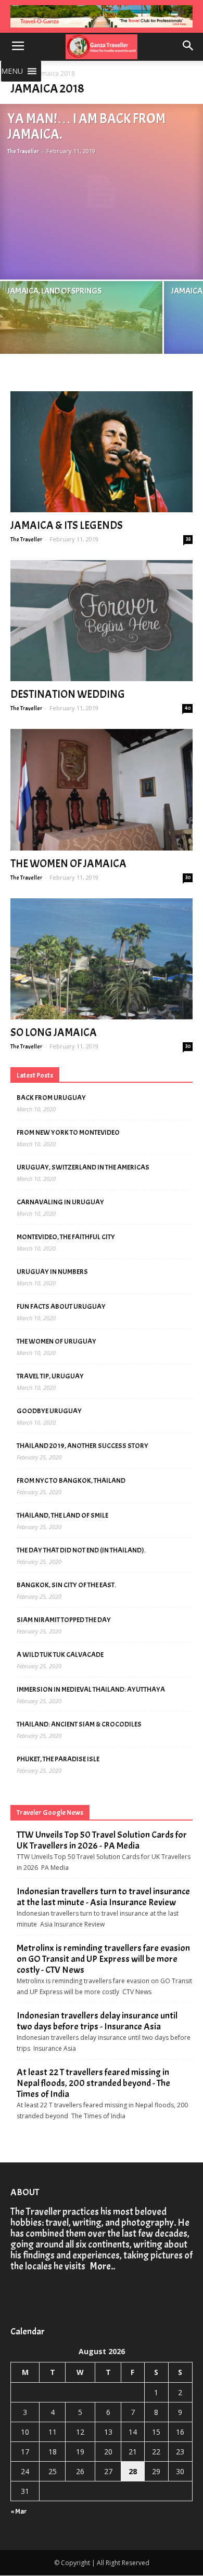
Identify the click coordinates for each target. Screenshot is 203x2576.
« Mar (19, 2511)
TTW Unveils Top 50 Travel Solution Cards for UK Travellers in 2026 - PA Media (102, 1840)
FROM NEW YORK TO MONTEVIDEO (68, 1132)
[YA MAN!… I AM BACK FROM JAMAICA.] (102, 191)
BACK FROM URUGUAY (51, 1098)
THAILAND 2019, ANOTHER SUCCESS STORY (83, 1446)
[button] (12, 71)
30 (188, 877)
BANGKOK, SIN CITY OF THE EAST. (66, 1585)
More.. (101, 2266)
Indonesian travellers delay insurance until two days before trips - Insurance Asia (97, 2021)
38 (188, 539)
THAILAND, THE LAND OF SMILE (62, 1515)
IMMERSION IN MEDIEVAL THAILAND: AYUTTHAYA (91, 1689)
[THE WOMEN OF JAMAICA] (102, 789)
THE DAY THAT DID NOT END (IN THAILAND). (81, 1550)
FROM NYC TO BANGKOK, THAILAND (71, 1480)
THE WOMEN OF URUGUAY (56, 1341)
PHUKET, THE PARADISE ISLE (58, 1759)
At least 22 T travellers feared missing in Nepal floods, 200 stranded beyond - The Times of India (93, 2083)
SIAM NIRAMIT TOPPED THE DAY (64, 1620)
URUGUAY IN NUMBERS (52, 1272)
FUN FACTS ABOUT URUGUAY (61, 1306)
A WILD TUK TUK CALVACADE (60, 1655)
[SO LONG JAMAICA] (102, 959)
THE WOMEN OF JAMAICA (68, 864)
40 (188, 708)
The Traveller (23, 151)
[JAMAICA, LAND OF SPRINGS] (81, 335)
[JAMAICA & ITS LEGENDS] (102, 452)
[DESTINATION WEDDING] (102, 621)
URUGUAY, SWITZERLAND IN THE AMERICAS (83, 1167)
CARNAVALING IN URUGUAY (60, 1202)
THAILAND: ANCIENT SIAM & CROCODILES (79, 1724)
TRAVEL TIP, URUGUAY (50, 1376)
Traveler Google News (50, 1813)
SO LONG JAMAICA (54, 1032)
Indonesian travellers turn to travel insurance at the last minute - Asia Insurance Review (103, 1897)
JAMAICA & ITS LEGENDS (67, 525)
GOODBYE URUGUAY (49, 1411)
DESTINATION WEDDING (68, 694)
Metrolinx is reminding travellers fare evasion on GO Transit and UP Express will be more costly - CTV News (103, 1959)
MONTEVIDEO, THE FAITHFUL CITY (66, 1237)
